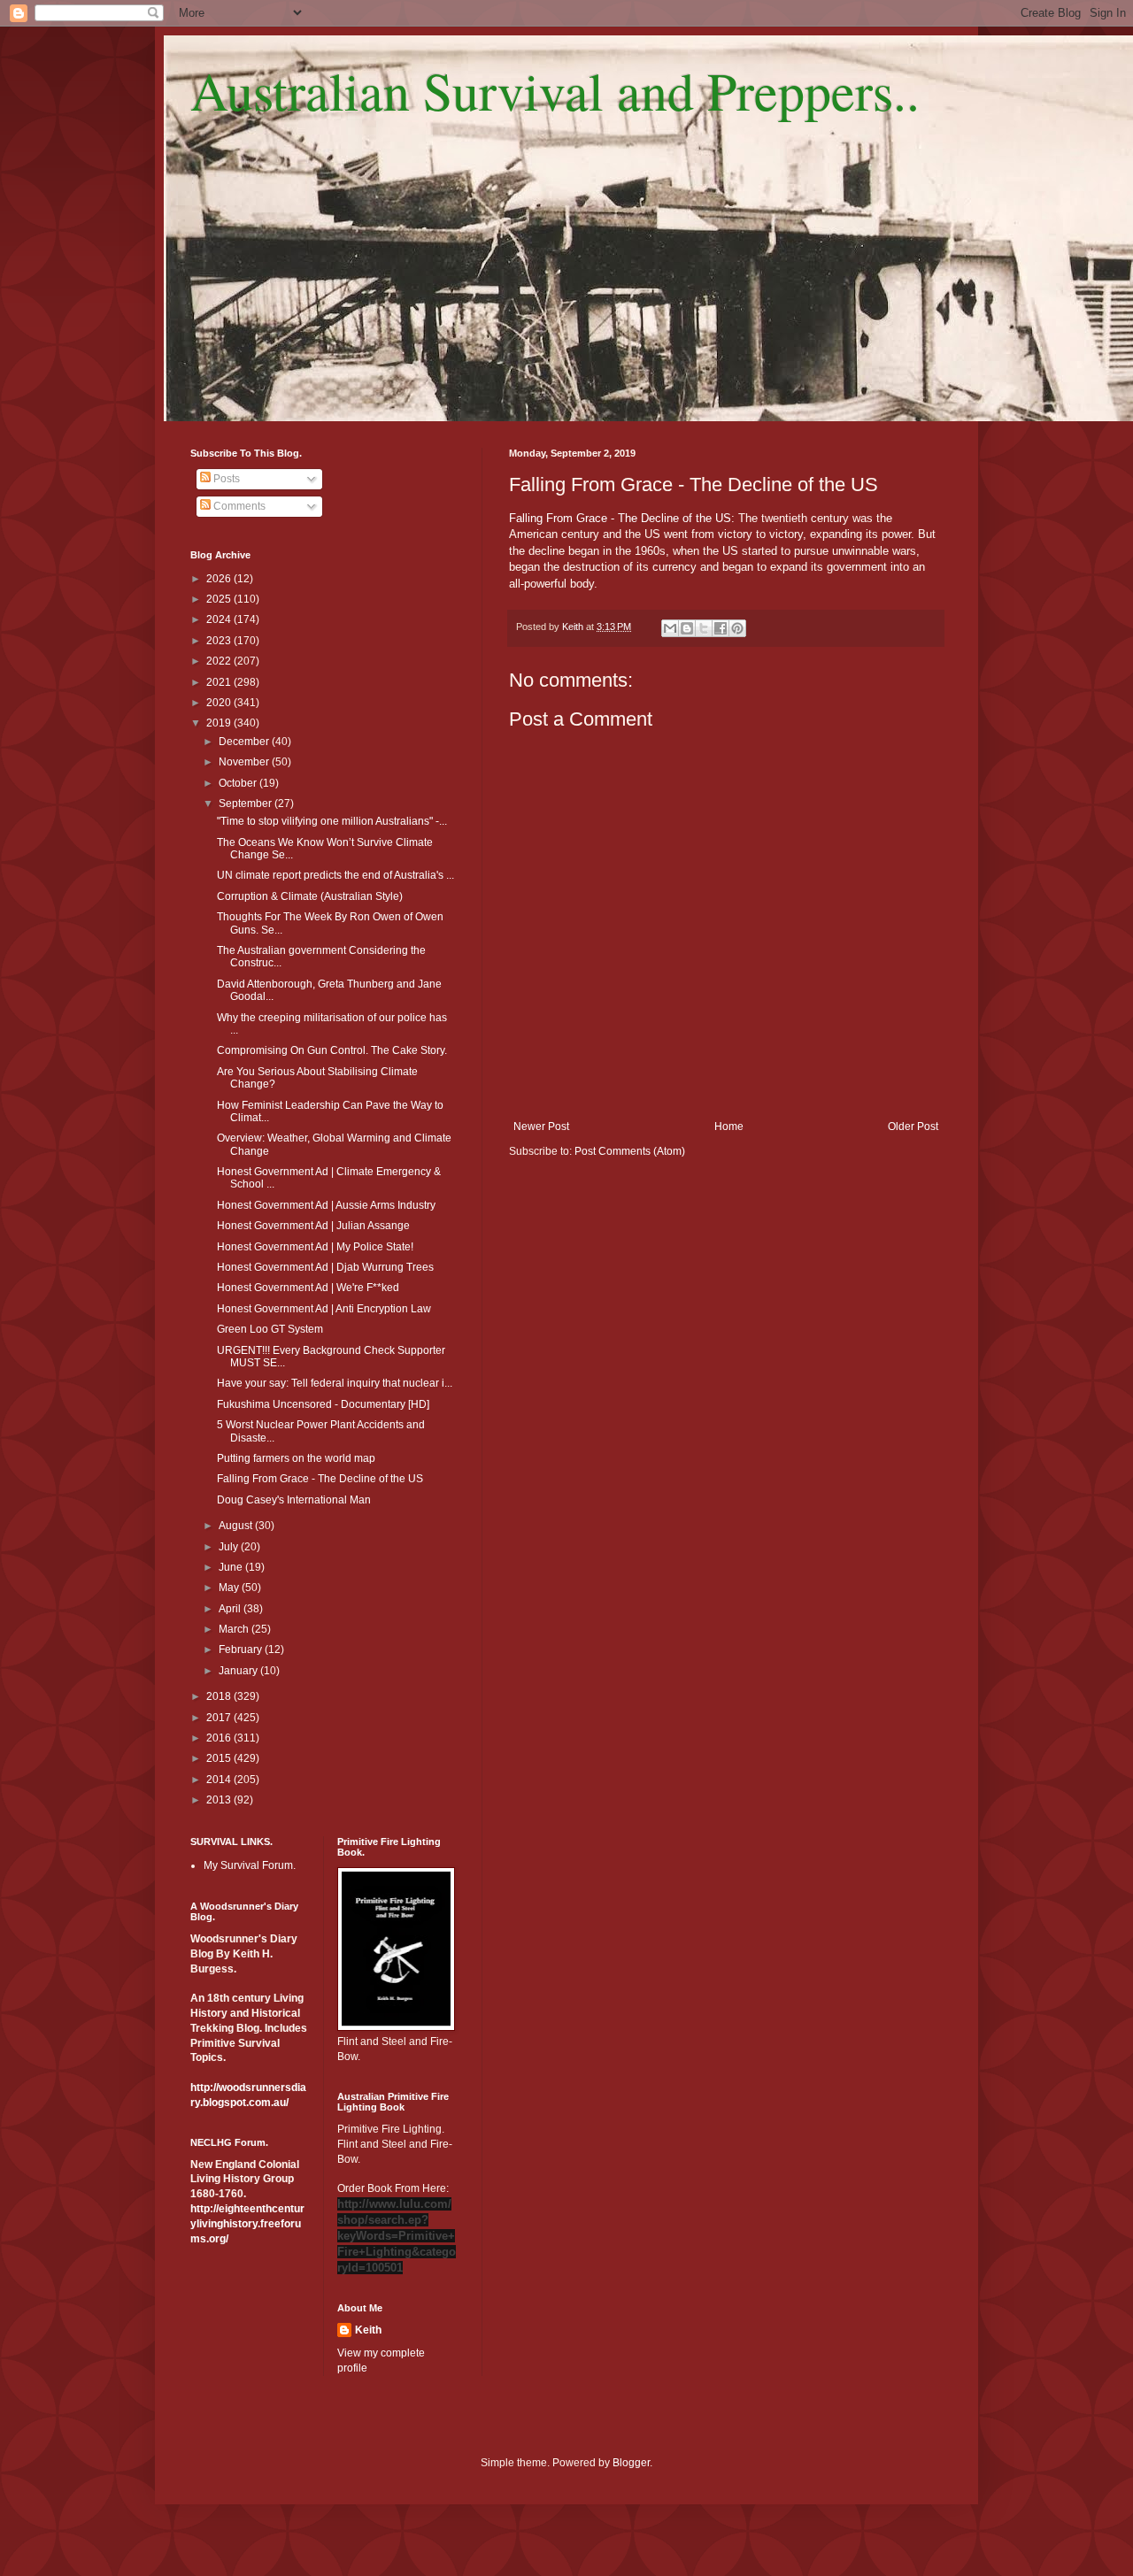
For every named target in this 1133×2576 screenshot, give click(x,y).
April (231, 1609)
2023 (220, 641)
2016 (220, 1738)
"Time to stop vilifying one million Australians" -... (332, 821)
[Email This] (670, 628)
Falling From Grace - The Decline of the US (620, 518)
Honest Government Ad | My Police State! (315, 1247)
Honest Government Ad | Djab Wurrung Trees (325, 1267)
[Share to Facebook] (721, 628)
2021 (220, 682)
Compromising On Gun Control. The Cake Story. (332, 1050)
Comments (238, 506)
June (232, 1567)
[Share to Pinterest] (737, 628)
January (239, 1671)
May (230, 1588)
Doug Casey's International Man (294, 1500)
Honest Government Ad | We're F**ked (308, 1288)
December (245, 742)
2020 (220, 703)
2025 (220, 599)
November (245, 762)
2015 (220, 1758)
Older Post (913, 1127)
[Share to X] (704, 628)
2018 (220, 1696)
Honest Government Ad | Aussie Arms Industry (326, 1205)
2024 (220, 619)
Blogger (631, 2463)
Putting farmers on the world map (296, 1458)
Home (729, 1127)
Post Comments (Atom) (630, 1151)
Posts (225, 479)
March (235, 1629)
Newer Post (541, 1127)
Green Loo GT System (270, 1329)
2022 (220, 661)
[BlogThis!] (687, 628)
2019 (220, 723)
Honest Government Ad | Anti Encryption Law (324, 1309)
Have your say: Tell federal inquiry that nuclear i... (335, 1383)
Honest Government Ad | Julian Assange (313, 1226)
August (237, 1526)
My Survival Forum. (250, 1865)
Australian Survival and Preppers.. (555, 90)
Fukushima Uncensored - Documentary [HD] (323, 1404)
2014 (220, 1780)
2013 (220, 1800)
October (239, 783)
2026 (220, 579)
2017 (220, 1718)
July (230, 1547)
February (242, 1649)
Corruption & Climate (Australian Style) (310, 896)
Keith (368, 2330)
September (247, 804)
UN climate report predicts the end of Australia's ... (335, 875)
